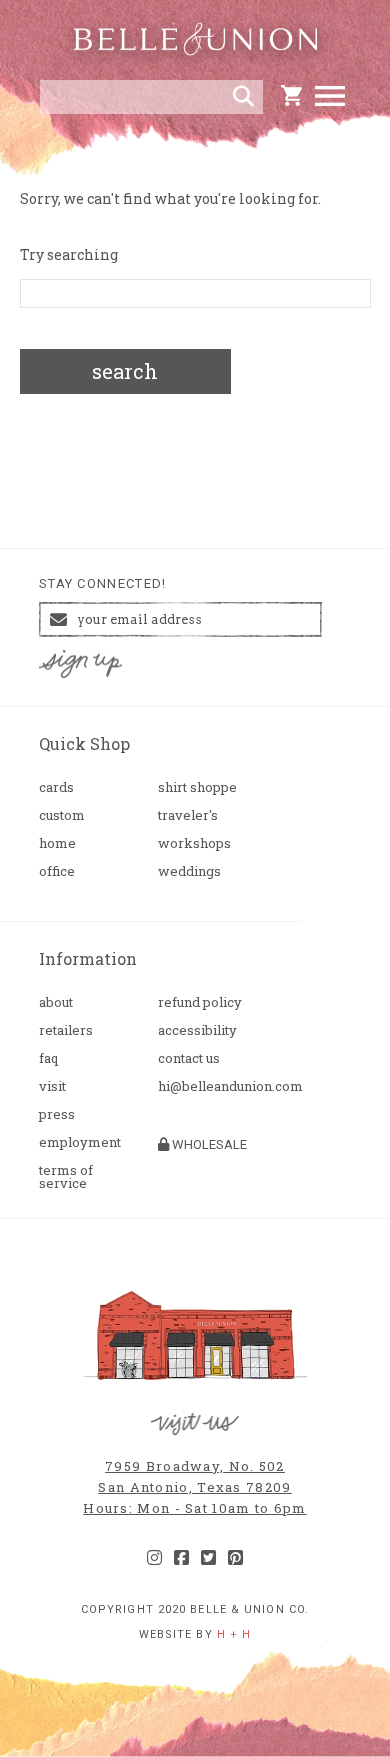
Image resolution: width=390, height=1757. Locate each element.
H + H (234, 1634)
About (56, 1002)
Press (57, 1114)
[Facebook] (181, 1558)
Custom (62, 815)
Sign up (81, 664)
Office (57, 871)
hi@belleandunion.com (209, 1086)
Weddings (189, 871)
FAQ (48, 1058)
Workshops (194, 843)
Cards (56, 787)
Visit (52, 1086)
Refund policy (200, 1002)
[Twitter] (208, 1558)
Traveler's (188, 815)
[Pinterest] (235, 1558)
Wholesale (208, 1144)
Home (57, 843)
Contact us (189, 1058)
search (125, 371)
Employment (80, 1142)
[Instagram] (154, 1558)
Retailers (66, 1030)
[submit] (243, 97)
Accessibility (197, 1030)
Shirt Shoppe (197, 787)
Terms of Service (66, 1177)
